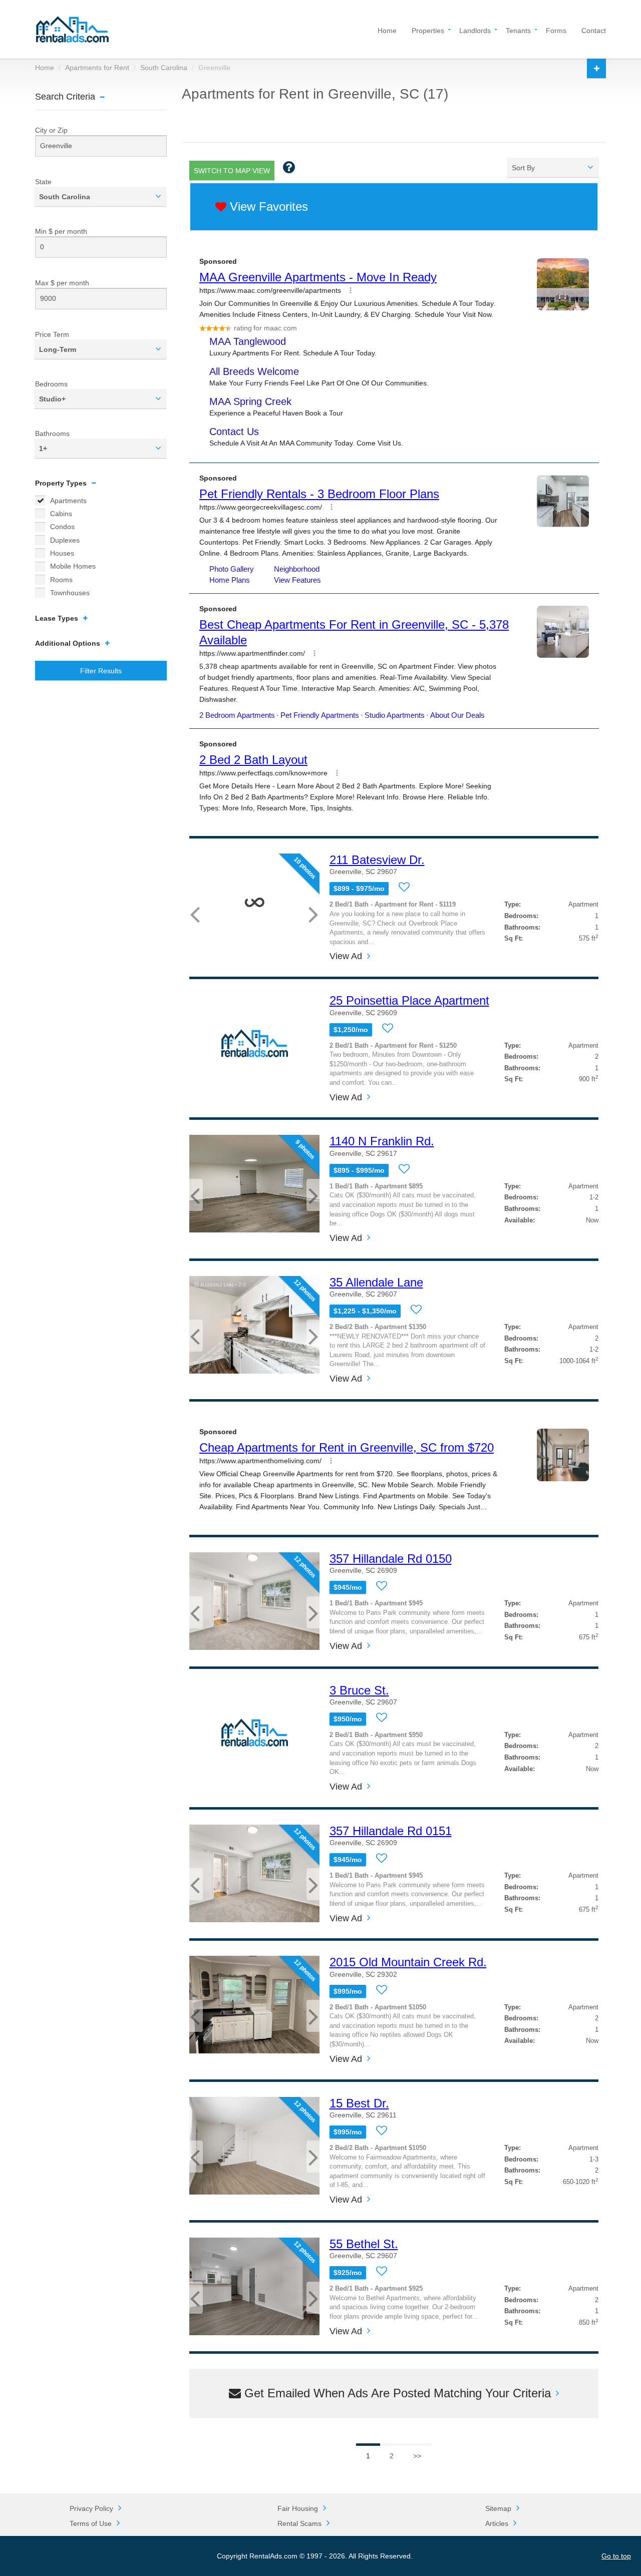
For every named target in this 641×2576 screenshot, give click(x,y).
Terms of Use (91, 2523)
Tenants (518, 30)
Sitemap (498, 2508)
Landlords (475, 30)
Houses (62, 553)
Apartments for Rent (97, 68)
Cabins (61, 514)
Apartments (68, 501)
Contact (594, 30)
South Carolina (164, 68)
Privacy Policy (91, 2508)
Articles (497, 2523)
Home (387, 30)
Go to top (616, 2556)
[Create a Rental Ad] (596, 68)
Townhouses (70, 593)
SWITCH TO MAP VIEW (232, 171)
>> (417, 2456)
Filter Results (101, 671)
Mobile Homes (73, 566)
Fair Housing (298, 2508)
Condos (62, 527)
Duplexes (65, 540)
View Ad (346, 956)
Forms (556, 30)
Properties (428, 30)
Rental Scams (299, 2523)
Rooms (61, 580)
